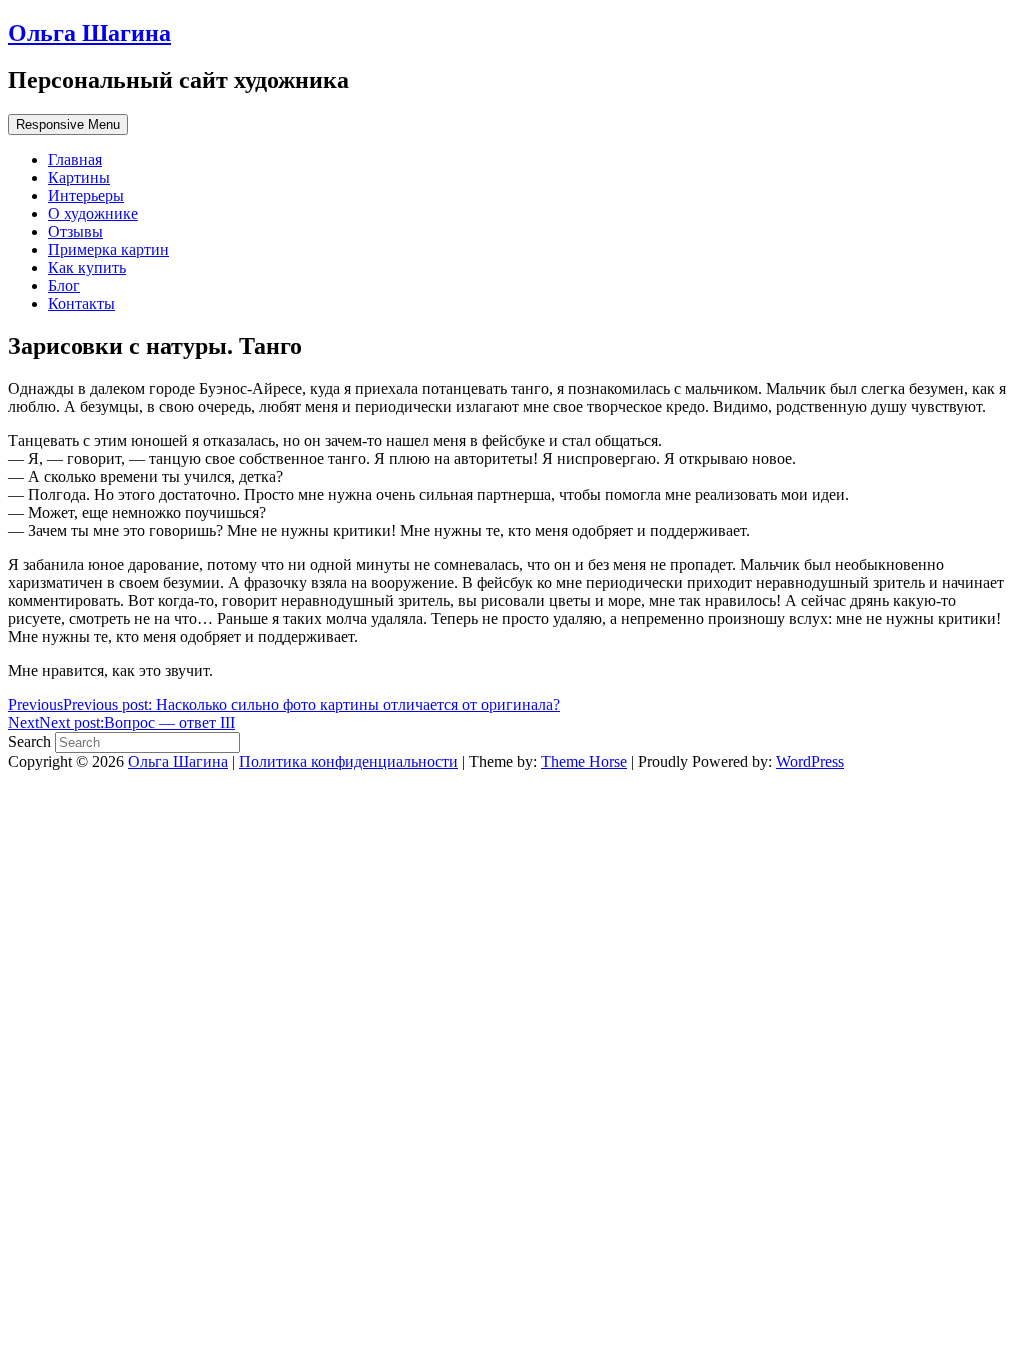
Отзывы (75, 231)
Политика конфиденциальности (348, 761)
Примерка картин (108, 249)
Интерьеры (86, 195)
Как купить (87, 267)
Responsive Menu (68, 124)
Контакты (81, 303)
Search (31, 741)
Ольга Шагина (89, 33)
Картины (79, 177)
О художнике (93, 213)
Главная (75, 159)
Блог (64, 285)
